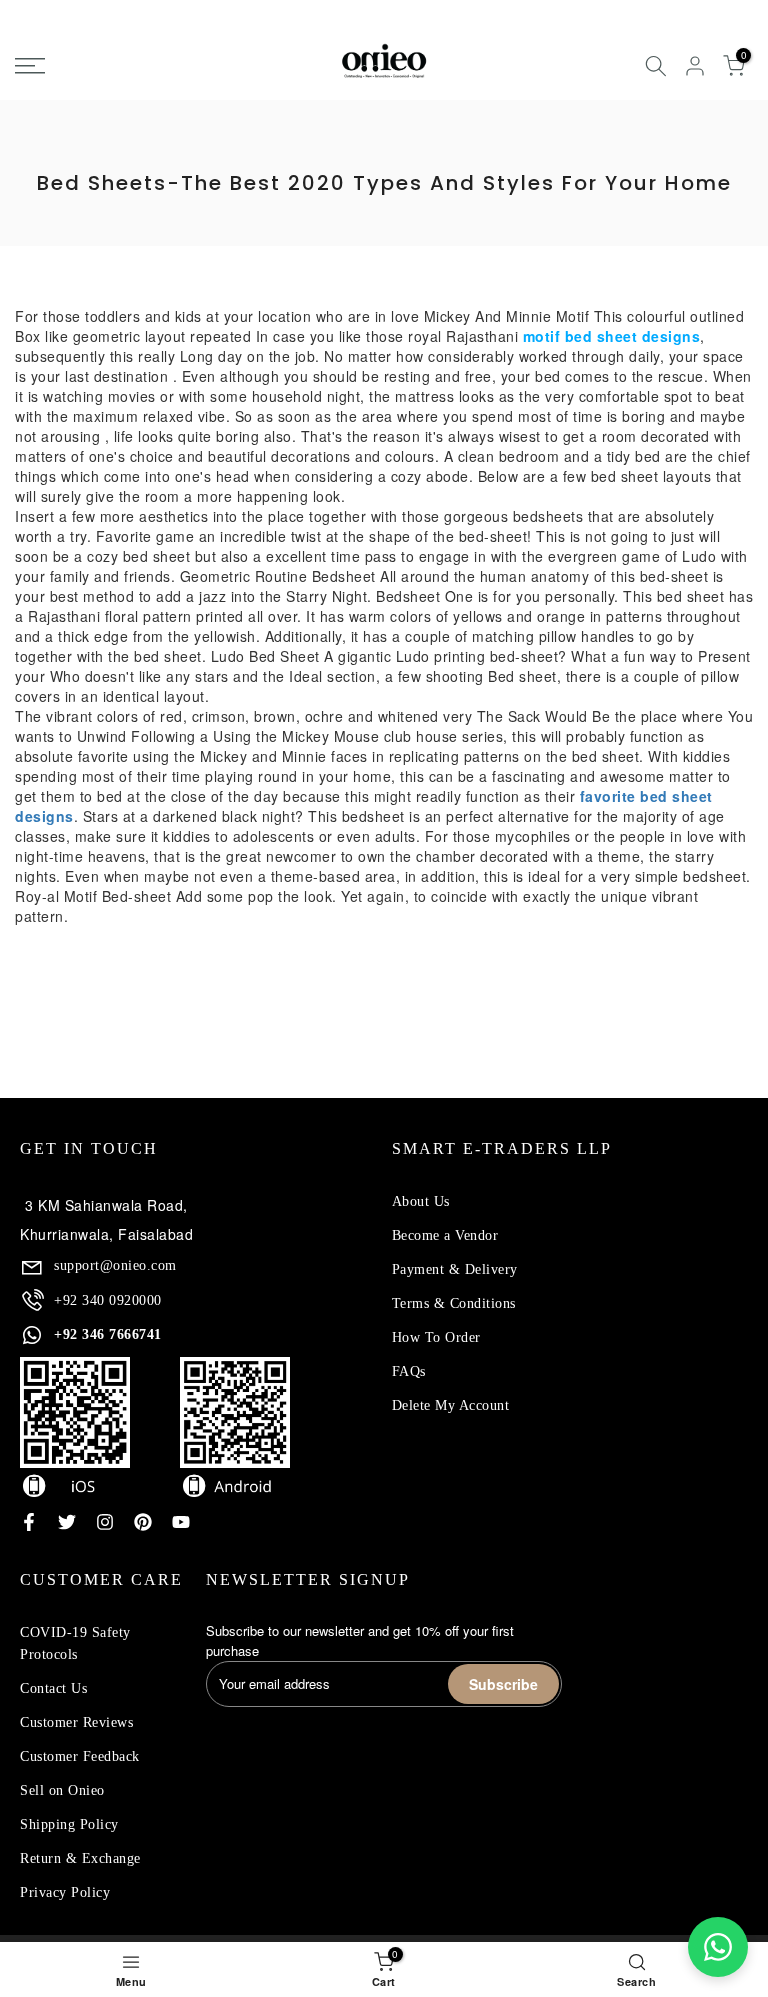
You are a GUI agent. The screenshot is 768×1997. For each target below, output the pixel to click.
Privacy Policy (65, 1892)
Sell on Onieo (62, 1790)
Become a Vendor (445, 1235)
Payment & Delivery (455, 1269)
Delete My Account (451, 1405)
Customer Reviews (76, 1722)
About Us (421, 1201)
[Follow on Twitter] (67, 1522)
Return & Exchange (80, 1858)
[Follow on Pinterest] (143, 1522)
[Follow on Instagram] (105, 1522)
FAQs (409, 1371)
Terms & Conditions (454, 1303)
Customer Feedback (80, 1756)
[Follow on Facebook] (29, 1522)
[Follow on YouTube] (181, 1522)
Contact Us (53, 1688)
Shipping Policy (69, 1824)
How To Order (436, 1337)
